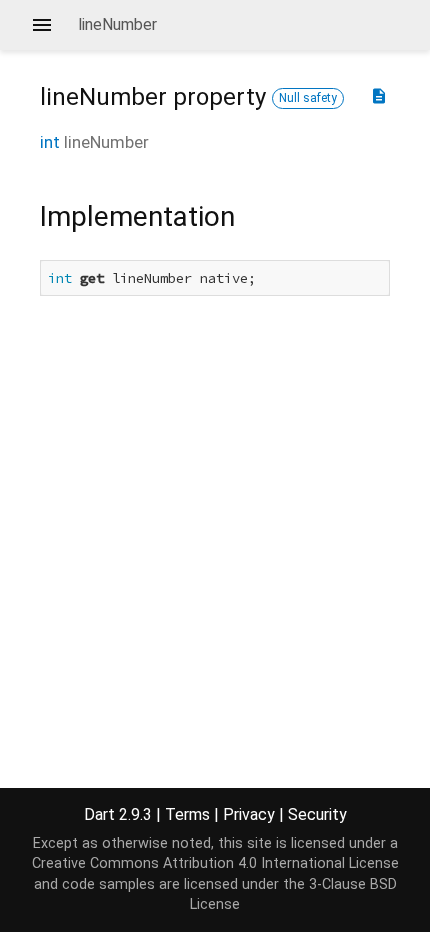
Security (317, 814)
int (50, 142)
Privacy (249, 814)
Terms (187, 814)
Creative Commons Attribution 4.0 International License (215, 863)
